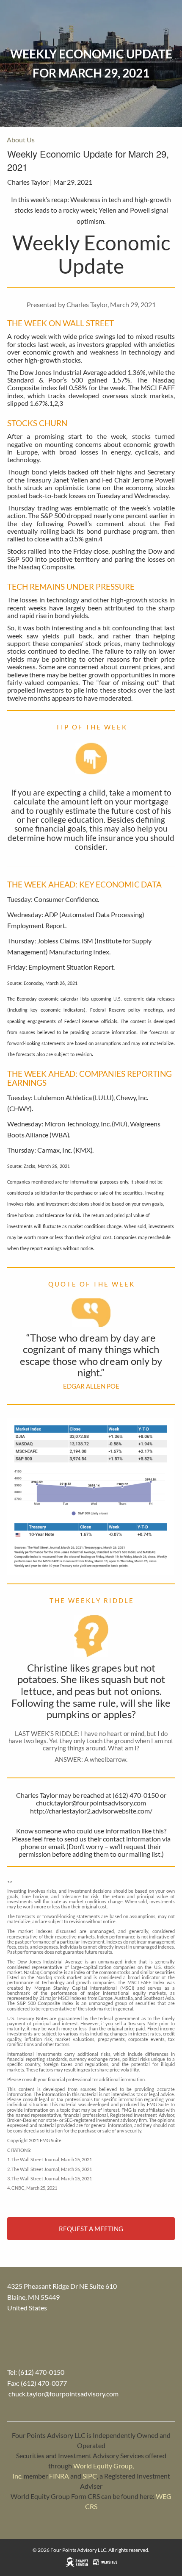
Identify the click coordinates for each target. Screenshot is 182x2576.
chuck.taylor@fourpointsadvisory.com (63, 2394)
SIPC (90, 2476)
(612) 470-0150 (41, 2372)
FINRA (59, 2476)
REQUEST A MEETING (91, 2229)
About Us (21, 140)
